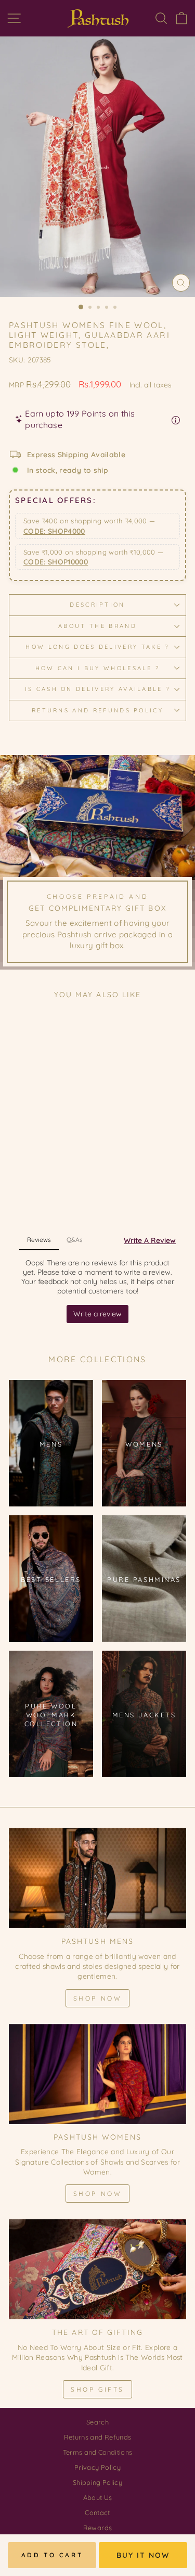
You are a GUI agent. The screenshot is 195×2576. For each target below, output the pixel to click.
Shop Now (98, 1998)
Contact (97, 2512)
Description (97, 605)
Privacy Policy (97, 2467)
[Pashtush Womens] (97, 2074)
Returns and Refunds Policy (97, 710)
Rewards (97, 2528)
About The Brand (97, 626)
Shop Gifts (97, 2389)
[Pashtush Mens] (97, 1878)
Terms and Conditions (98, 2452)
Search (97, 2422)
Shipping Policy (97, 2482)
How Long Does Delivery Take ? (97, 647)
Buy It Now (143, 2555)
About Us (98, 2497)
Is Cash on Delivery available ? (98, 689)
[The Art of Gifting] (97, 2269)
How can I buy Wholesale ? (98, 668)
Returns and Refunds (98, 2437)
